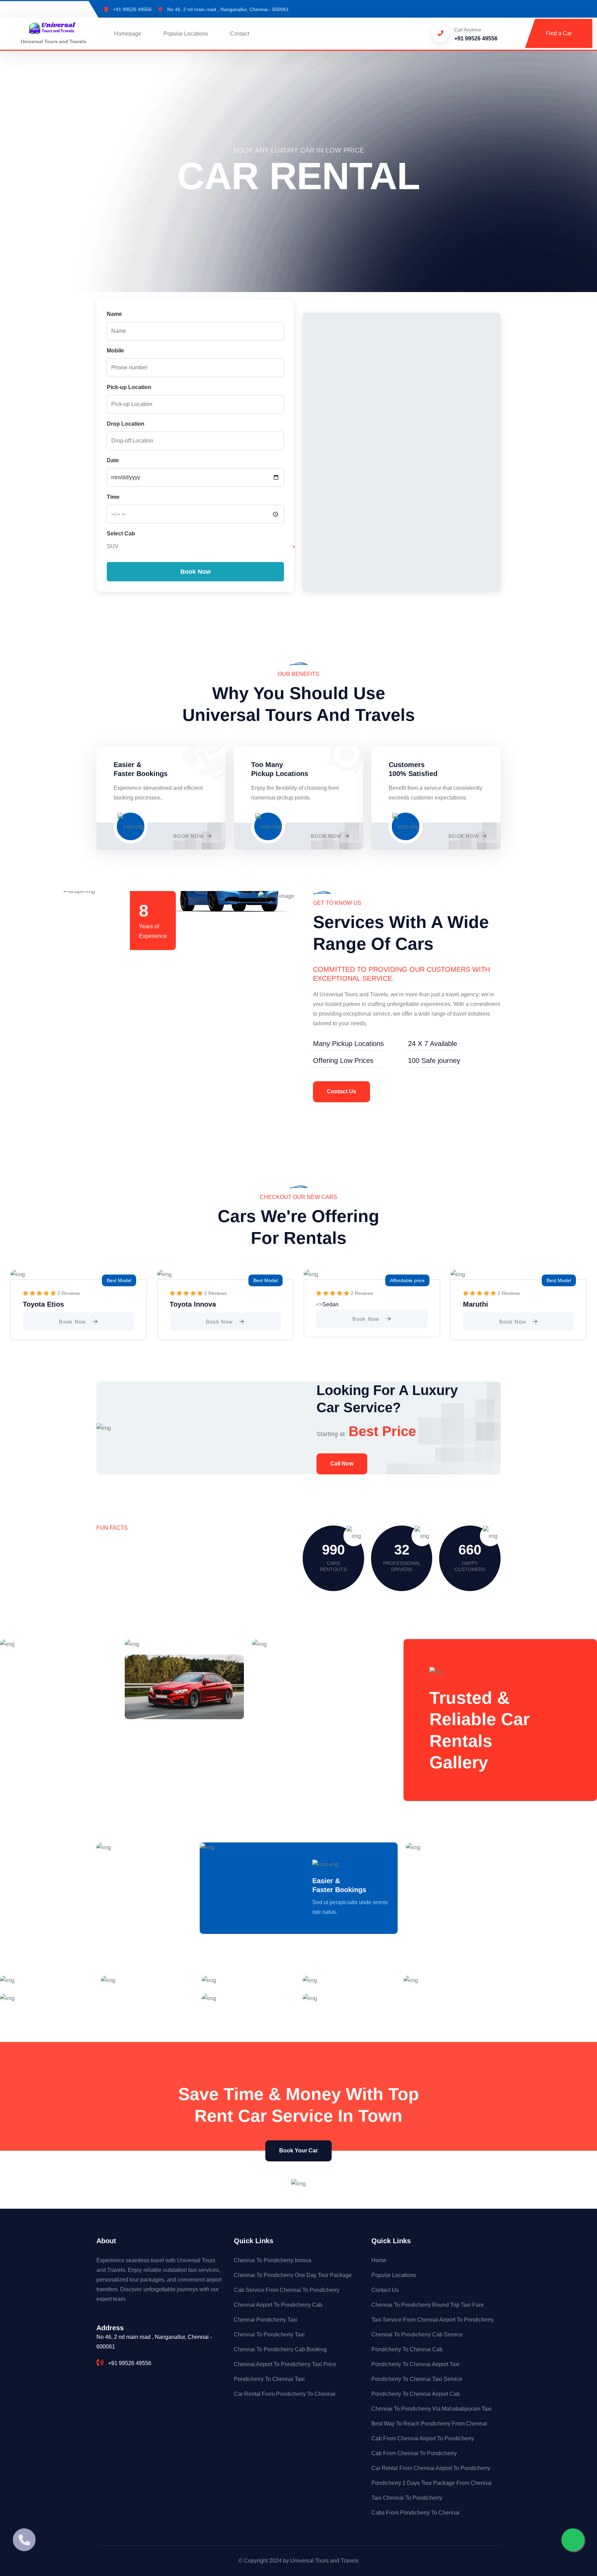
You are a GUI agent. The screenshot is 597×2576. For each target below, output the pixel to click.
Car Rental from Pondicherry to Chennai (285, 2394)
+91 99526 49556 (132, 9)
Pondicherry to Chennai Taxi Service (417, 2379)
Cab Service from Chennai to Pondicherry (287, 2290)
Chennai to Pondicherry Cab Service (417, 2335)
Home (379, 2260)
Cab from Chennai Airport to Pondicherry (423, 2438)
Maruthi (476, 1304)
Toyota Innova (193, 1304)
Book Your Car (298, 2151)
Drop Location (126, 424)
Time (113, 497)
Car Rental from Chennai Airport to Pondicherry (431, 2468)
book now (74, 1322)
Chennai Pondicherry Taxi (266, 2320)
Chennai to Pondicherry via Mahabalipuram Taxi (432, 2409)
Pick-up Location (129, 387)
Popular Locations (186, 34)
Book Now (190, 836)
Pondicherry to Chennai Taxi (269, 2379)
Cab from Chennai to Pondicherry (414, 2453)
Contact (240, 34)
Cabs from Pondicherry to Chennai (415, 2513)
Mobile (115, 351)
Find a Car (559, 33)
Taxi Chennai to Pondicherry (407, 2498)
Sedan (330, 1304)
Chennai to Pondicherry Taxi (269, 2335)
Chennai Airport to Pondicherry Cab (278, 2305)
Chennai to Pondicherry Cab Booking (280, 2349)
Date (113, 460)
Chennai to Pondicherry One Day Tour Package (293, 2275)
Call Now (342, 1464)
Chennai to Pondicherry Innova (273, 2260)
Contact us (342, 1091)
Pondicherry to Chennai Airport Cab (416, 2394)
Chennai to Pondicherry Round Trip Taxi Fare (428, 2305)
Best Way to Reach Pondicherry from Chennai (429, 2424)
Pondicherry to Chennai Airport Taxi (415, 2364)
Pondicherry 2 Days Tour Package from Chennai (432, 2483)
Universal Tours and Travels (324, 2561)
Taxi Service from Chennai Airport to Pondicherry (433, 2320)
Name (114, 314)
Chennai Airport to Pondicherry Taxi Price (285, 2364)
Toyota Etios (43, 1304)
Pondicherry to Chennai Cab (407, 2349)
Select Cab (121, 534)
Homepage (128, 34)
